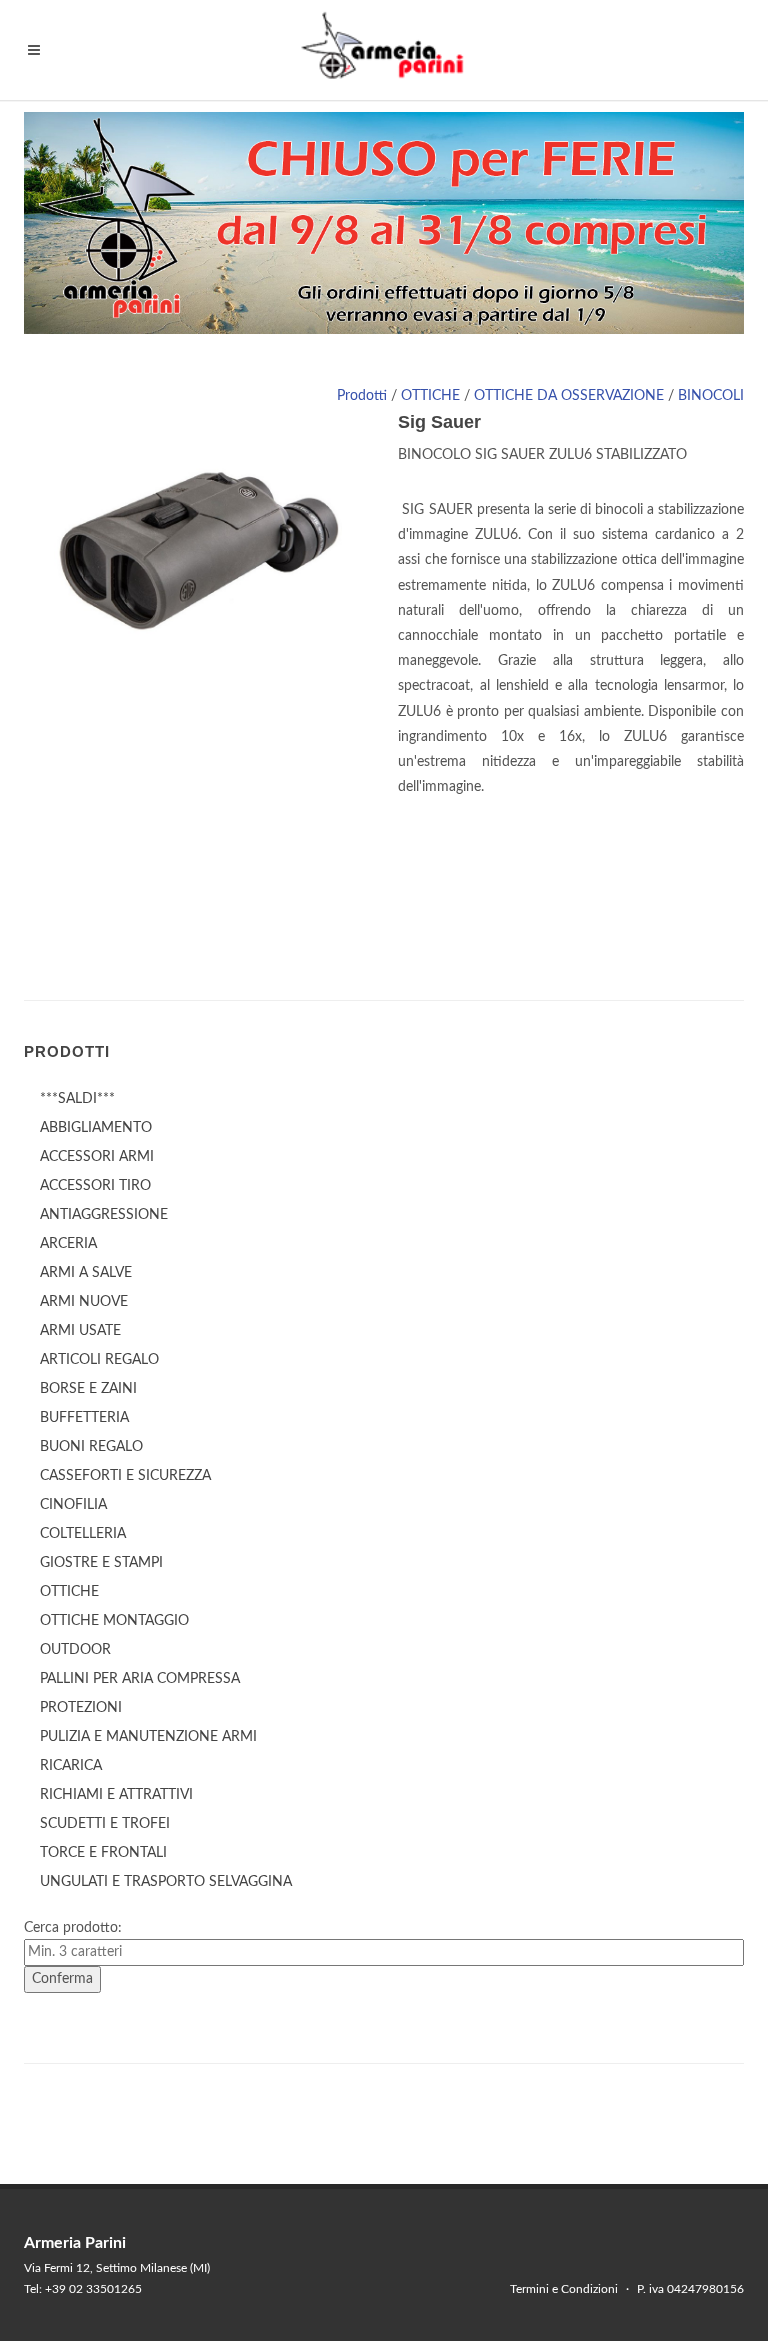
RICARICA (71, 1766)
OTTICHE (430, 396)
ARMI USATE (80, 1331)
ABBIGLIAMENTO (96, 1128)
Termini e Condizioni (564, 2289)
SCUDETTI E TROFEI (105, 1824)
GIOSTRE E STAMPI (101, 1563)
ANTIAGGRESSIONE (104, 1215)
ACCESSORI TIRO (95, 1186)
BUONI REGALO (91, 1447)
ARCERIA (68, 1244)
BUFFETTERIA (84, 1418)
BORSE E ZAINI (88, 1389)
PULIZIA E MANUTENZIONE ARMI (148, 1737)
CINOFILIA (73, 1505)
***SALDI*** (77, 1099)
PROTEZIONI (81, 1708)
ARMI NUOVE (84, 1302)
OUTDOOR (75, 1650)
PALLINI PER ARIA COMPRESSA (140, 1679)
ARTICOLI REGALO (99, 1360)
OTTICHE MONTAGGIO (114, 1621)
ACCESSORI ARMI (97, 1157)
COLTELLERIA (83, 1534)
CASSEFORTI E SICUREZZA (125, 1476)
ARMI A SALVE (86, 1273)
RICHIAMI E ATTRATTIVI (116, 1795)
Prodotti (362, 396)
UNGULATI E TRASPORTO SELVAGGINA (166, 1882)
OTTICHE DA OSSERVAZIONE (569, 396)
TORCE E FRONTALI (103, 1853)
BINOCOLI (711, 396)
